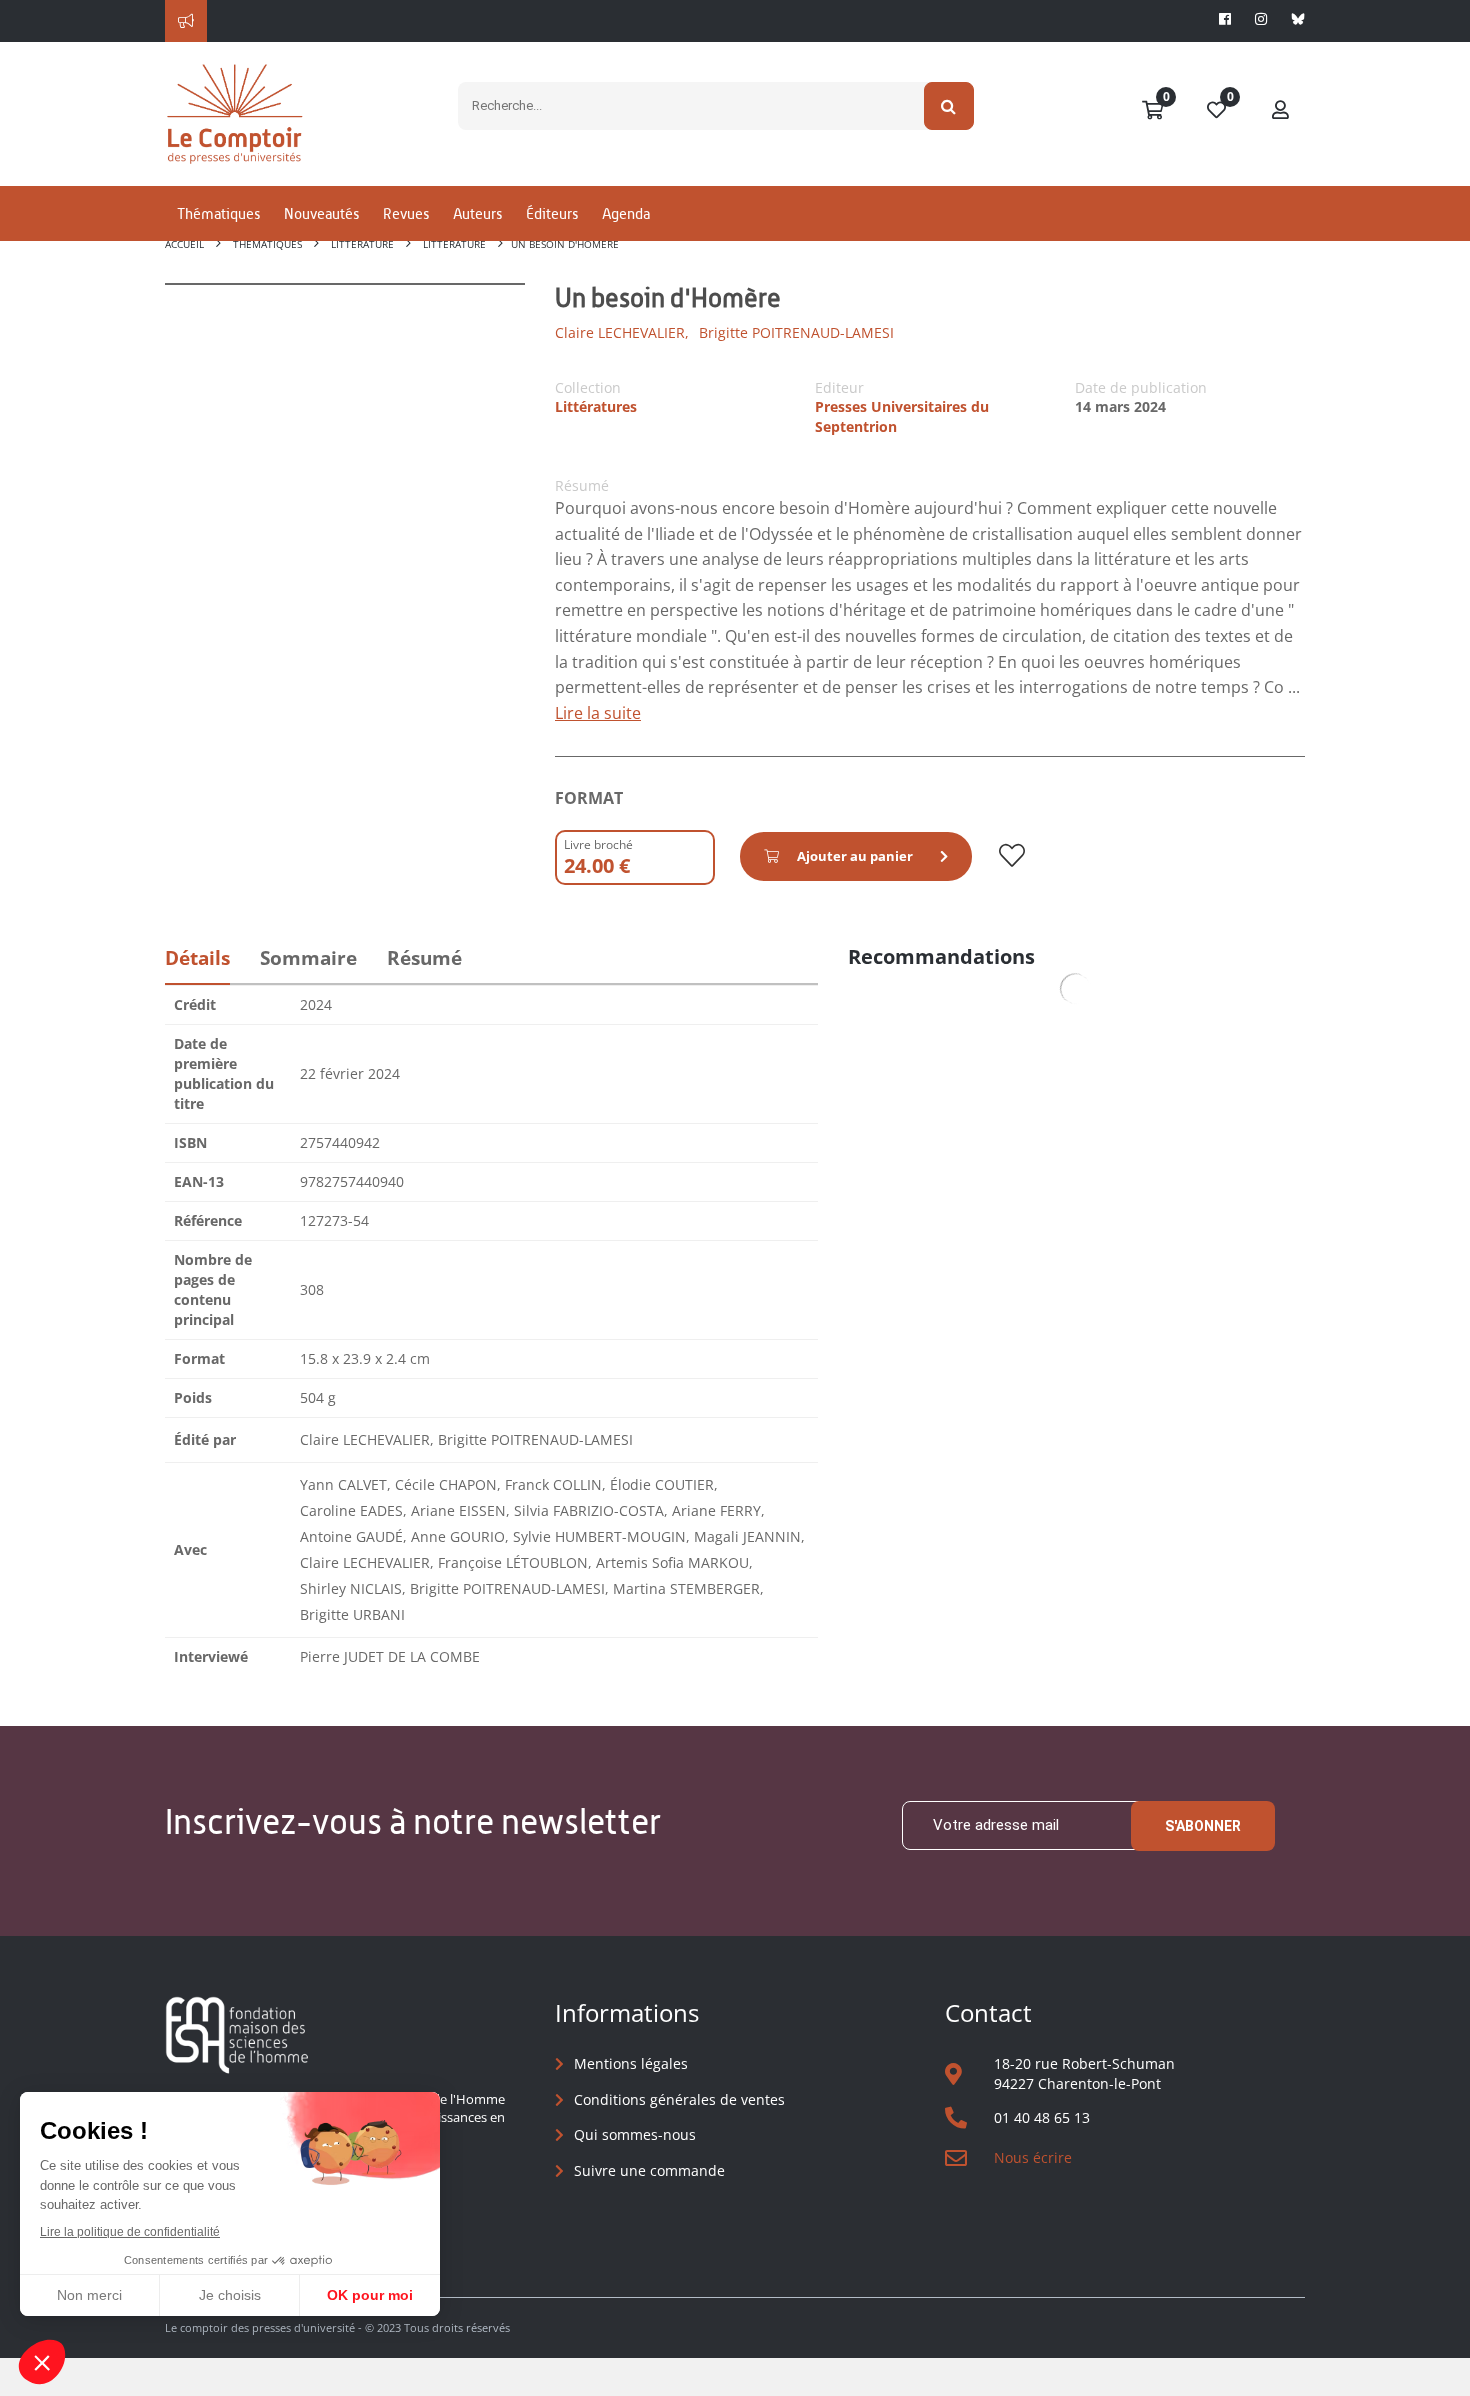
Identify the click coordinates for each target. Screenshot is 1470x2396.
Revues (406, 213)
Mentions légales (631, 2063)
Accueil (184, 244)
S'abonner (1203, 1826)
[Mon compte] (1281, 111)
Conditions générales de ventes (679, 2099)
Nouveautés (321, 213)
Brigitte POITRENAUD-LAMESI (796, 332)
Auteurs (477, 213)
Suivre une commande (649, 2170)
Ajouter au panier (855, 856)
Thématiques (218, 213)
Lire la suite (598, 713)
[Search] (949, 106)
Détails (197, 958)
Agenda (626, 213)
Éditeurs (552, 213)
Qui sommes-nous (635, 2134)
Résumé (424, 958)
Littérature (362, 244)
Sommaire (308, 958)
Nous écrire (1033, 2157)
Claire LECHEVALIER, (622, 332)
